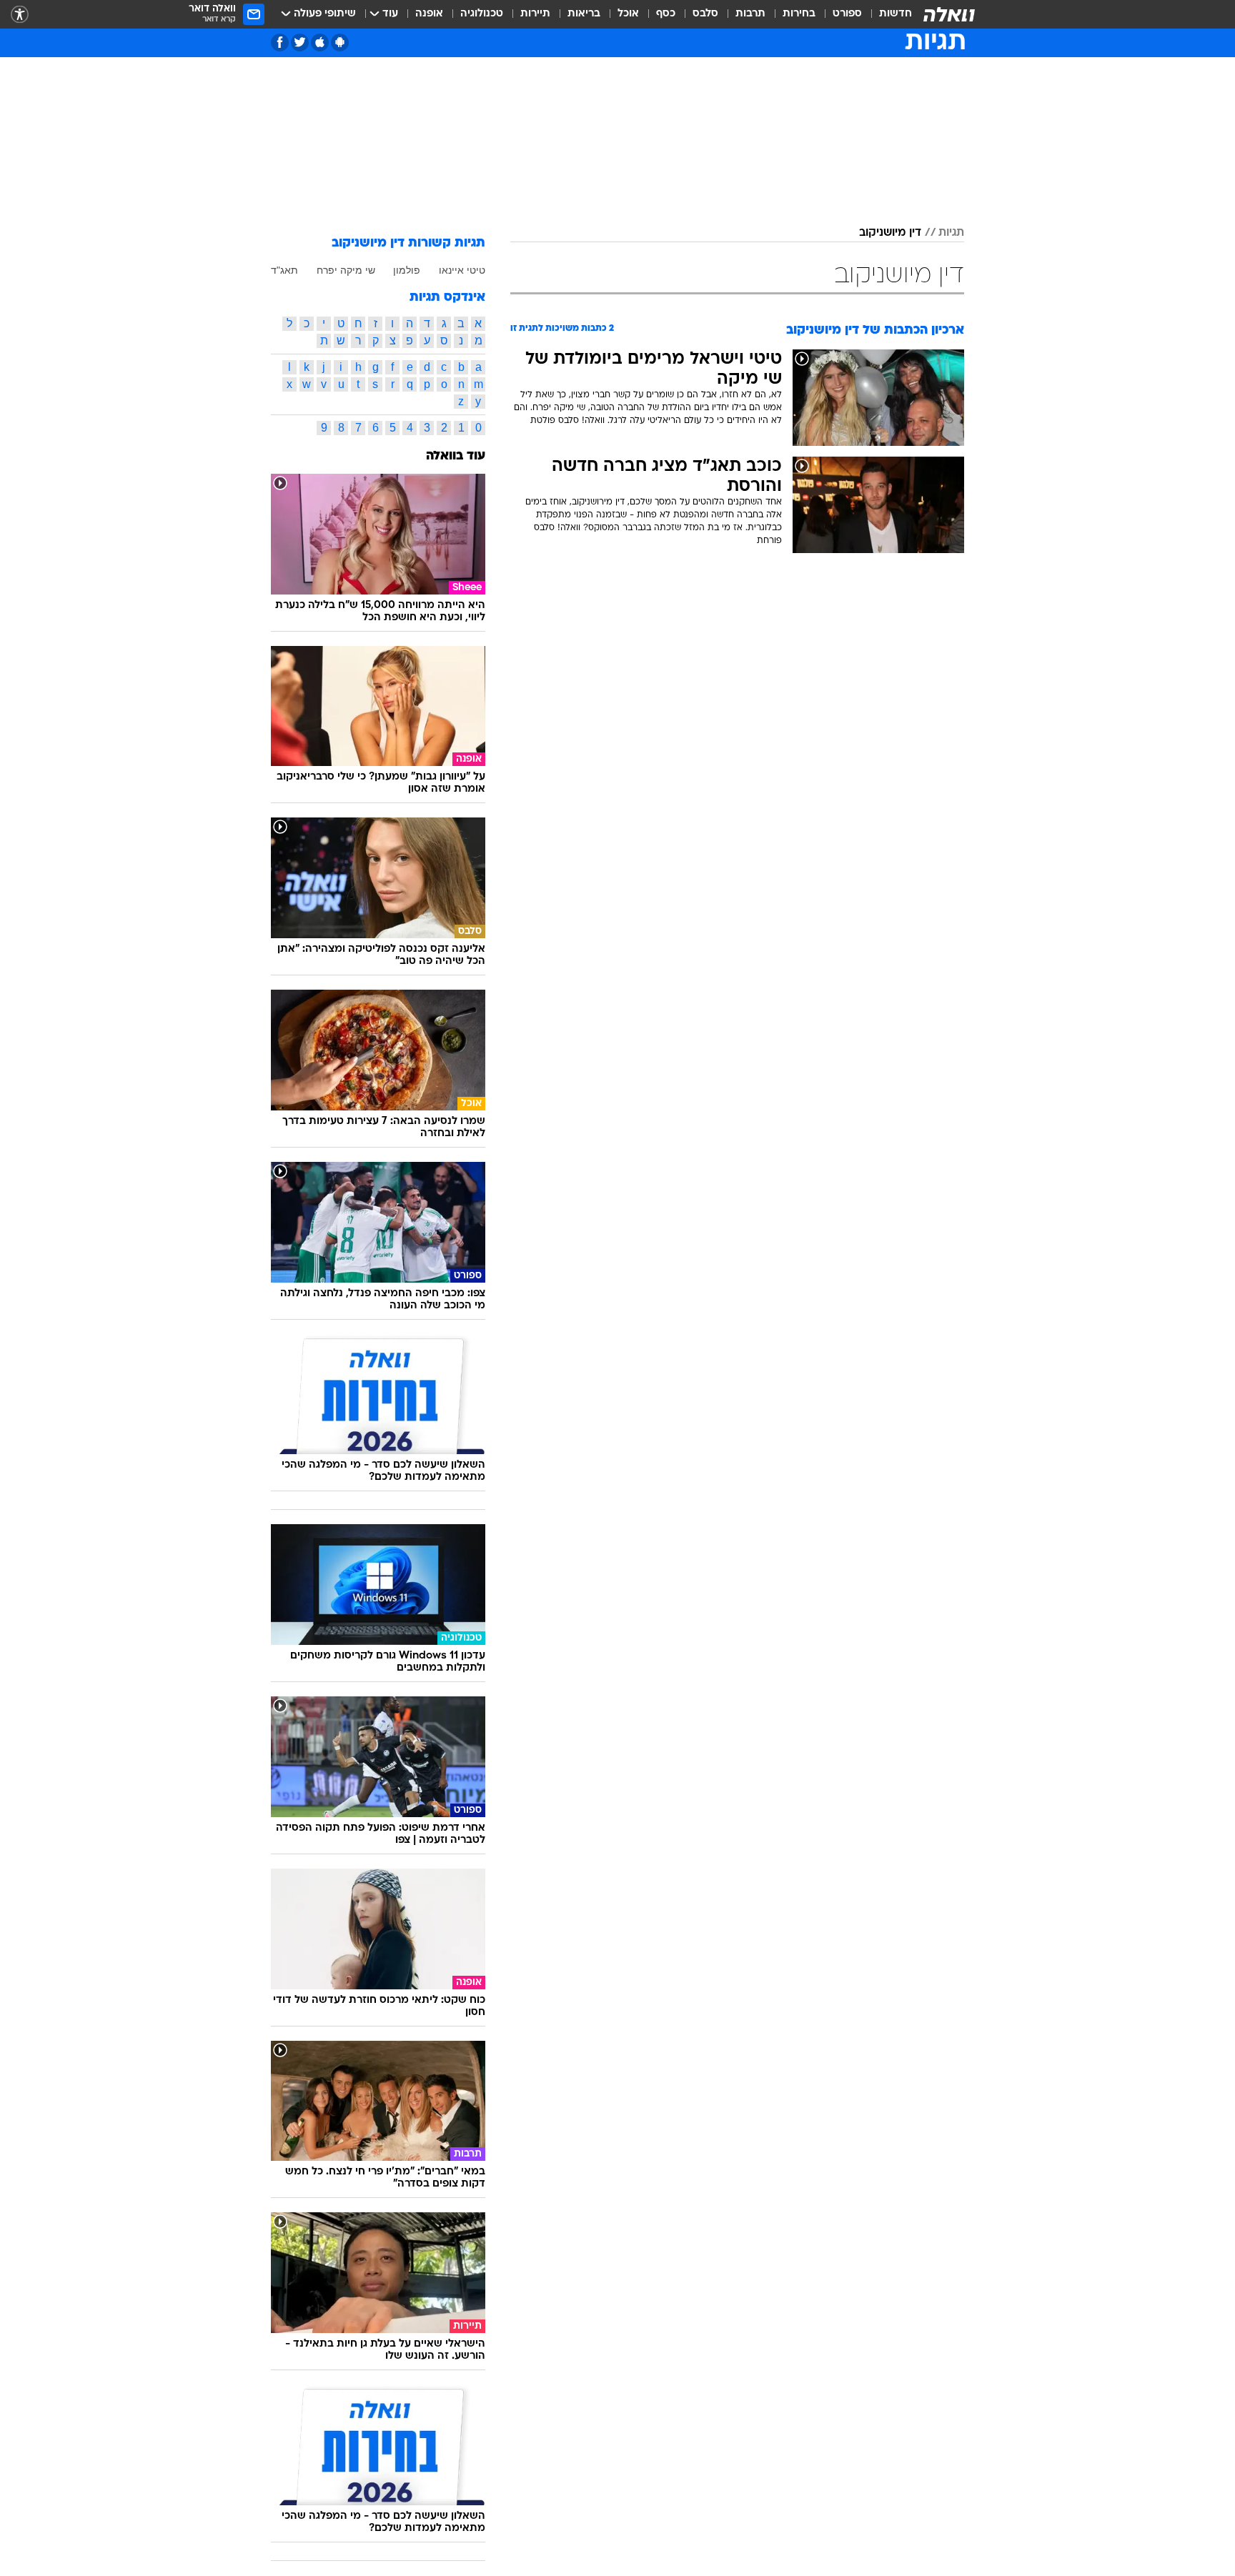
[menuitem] (887, 14)
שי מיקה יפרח (346, 270)
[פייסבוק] (280, 43)
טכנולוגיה (482, 14)
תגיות (951, 233)
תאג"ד (284, 270)
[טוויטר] (300, 43)
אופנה (429, 14)
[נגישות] (20, 15)
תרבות (750, 14)
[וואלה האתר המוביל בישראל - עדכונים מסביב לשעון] (949, 14)
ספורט (847, 14)
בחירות (799, 14)
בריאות (584, 14)
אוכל (628, 14)
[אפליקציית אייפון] (320, 43)
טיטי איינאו (462, 270)
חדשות (896, 14)
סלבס (705, 14)
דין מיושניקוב (890, 233)
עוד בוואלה (456, 456)
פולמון (407, 270)
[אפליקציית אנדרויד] (340, 43)
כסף (666, 14)
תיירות (535, 14)
